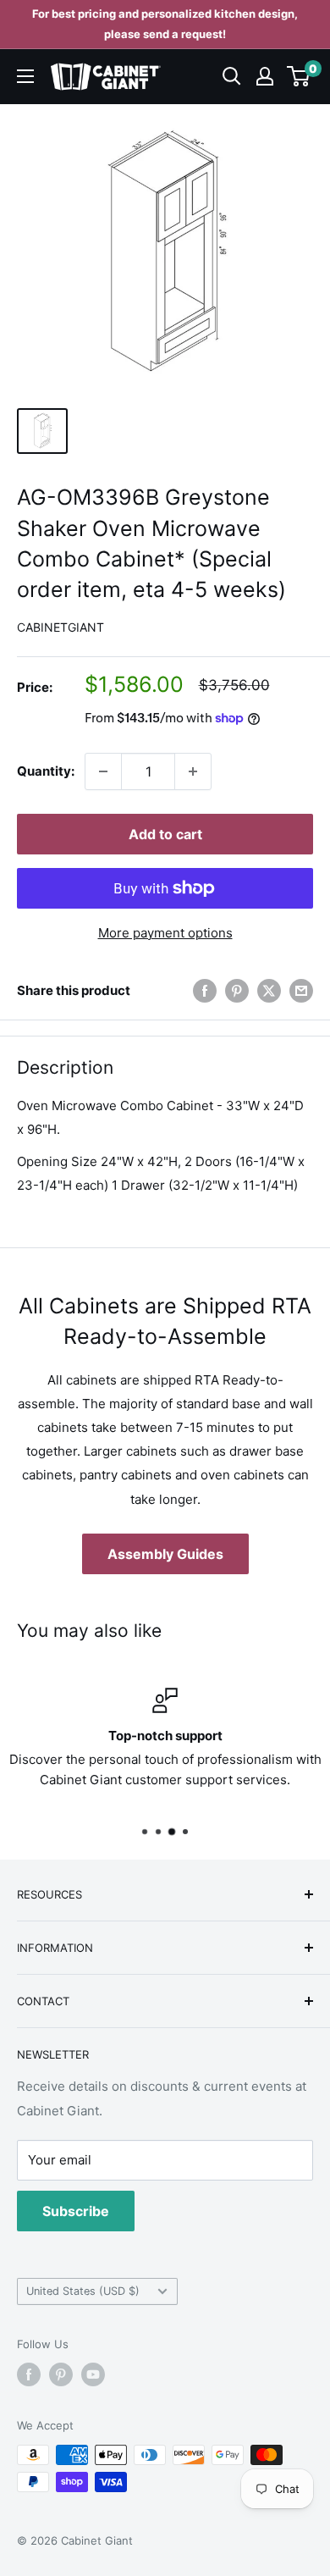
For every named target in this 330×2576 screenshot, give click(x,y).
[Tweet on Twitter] (269, 991)
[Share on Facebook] (205, 991)
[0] (299, 76)
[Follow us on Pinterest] (61, 2374)
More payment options (165, 933)
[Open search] (232, 76)
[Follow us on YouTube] (93, 2374)
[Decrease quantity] (103, 771)
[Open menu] (25, 76)
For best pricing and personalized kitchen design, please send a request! (165, 24)
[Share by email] (301, 991)
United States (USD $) (83, 2291)
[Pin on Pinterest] (237, 991)
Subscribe (76, 2211)
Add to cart (165, 834)
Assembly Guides (165, 1554)
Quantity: (46, 771)
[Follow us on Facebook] (29, 2374)
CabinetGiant (60, 627)
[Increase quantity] (193, 771)
